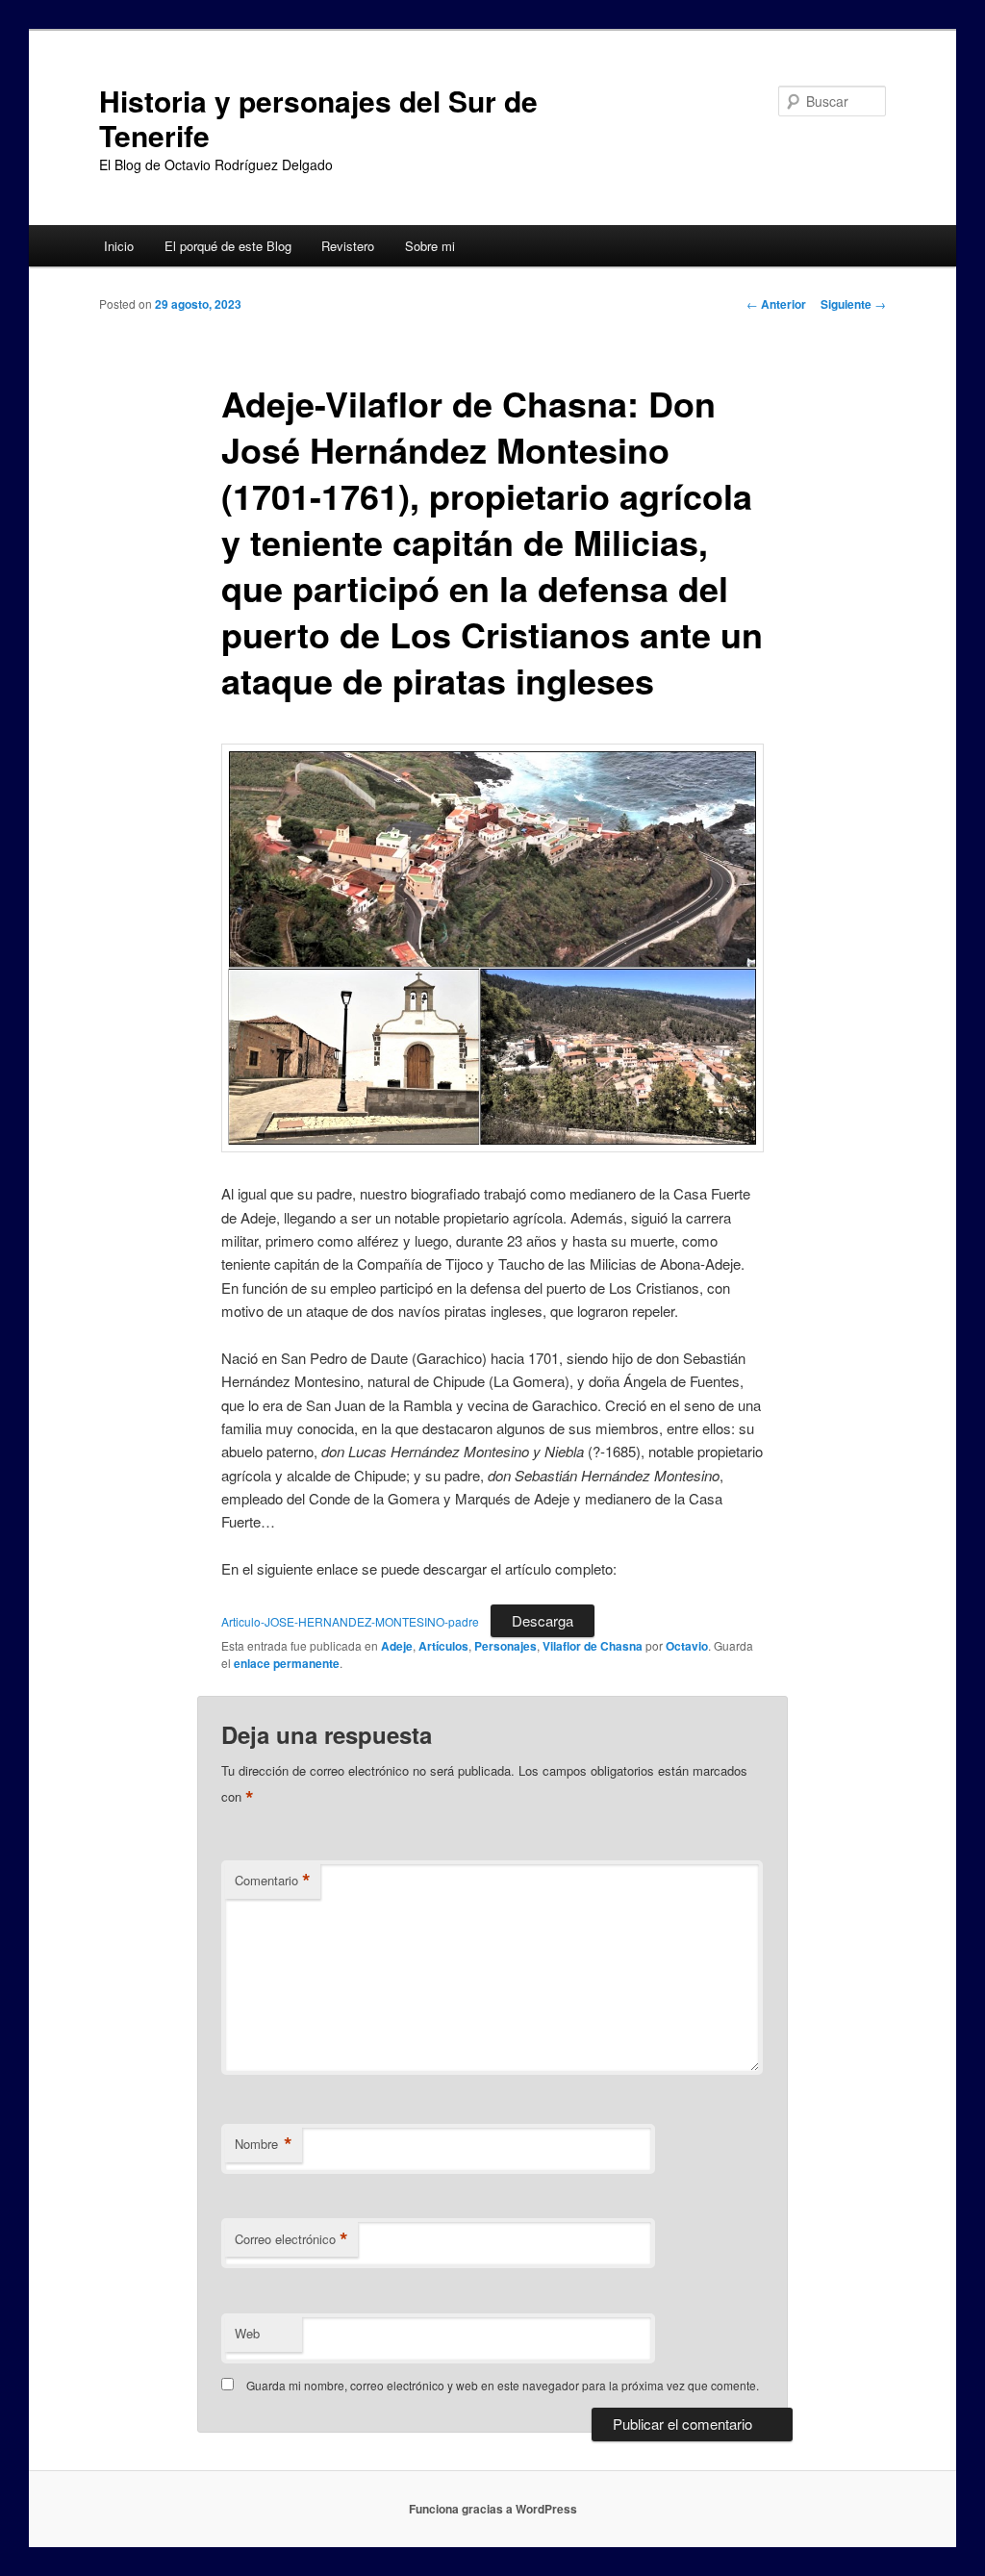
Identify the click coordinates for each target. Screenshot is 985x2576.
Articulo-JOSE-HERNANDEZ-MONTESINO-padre (350, 1621)
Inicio (119, 246)
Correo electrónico (291, 2239)
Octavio (687, 1646)
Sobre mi (430, 246)
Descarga (543, 1620)
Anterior (776, 304)
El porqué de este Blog (228, 246)
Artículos (443, 1646)
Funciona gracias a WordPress (493, 2509)
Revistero (348, 246)
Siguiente (853, 304)
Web (247, 2333)
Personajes (505, 1646)
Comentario (273, 1881)
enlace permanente (287, 1663)
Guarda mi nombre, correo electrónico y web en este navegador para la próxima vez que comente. (503, 2385)
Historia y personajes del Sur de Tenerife (318, 118)
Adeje (397, 1646)
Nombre (264, 2144)
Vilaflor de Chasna (593, 1646)
